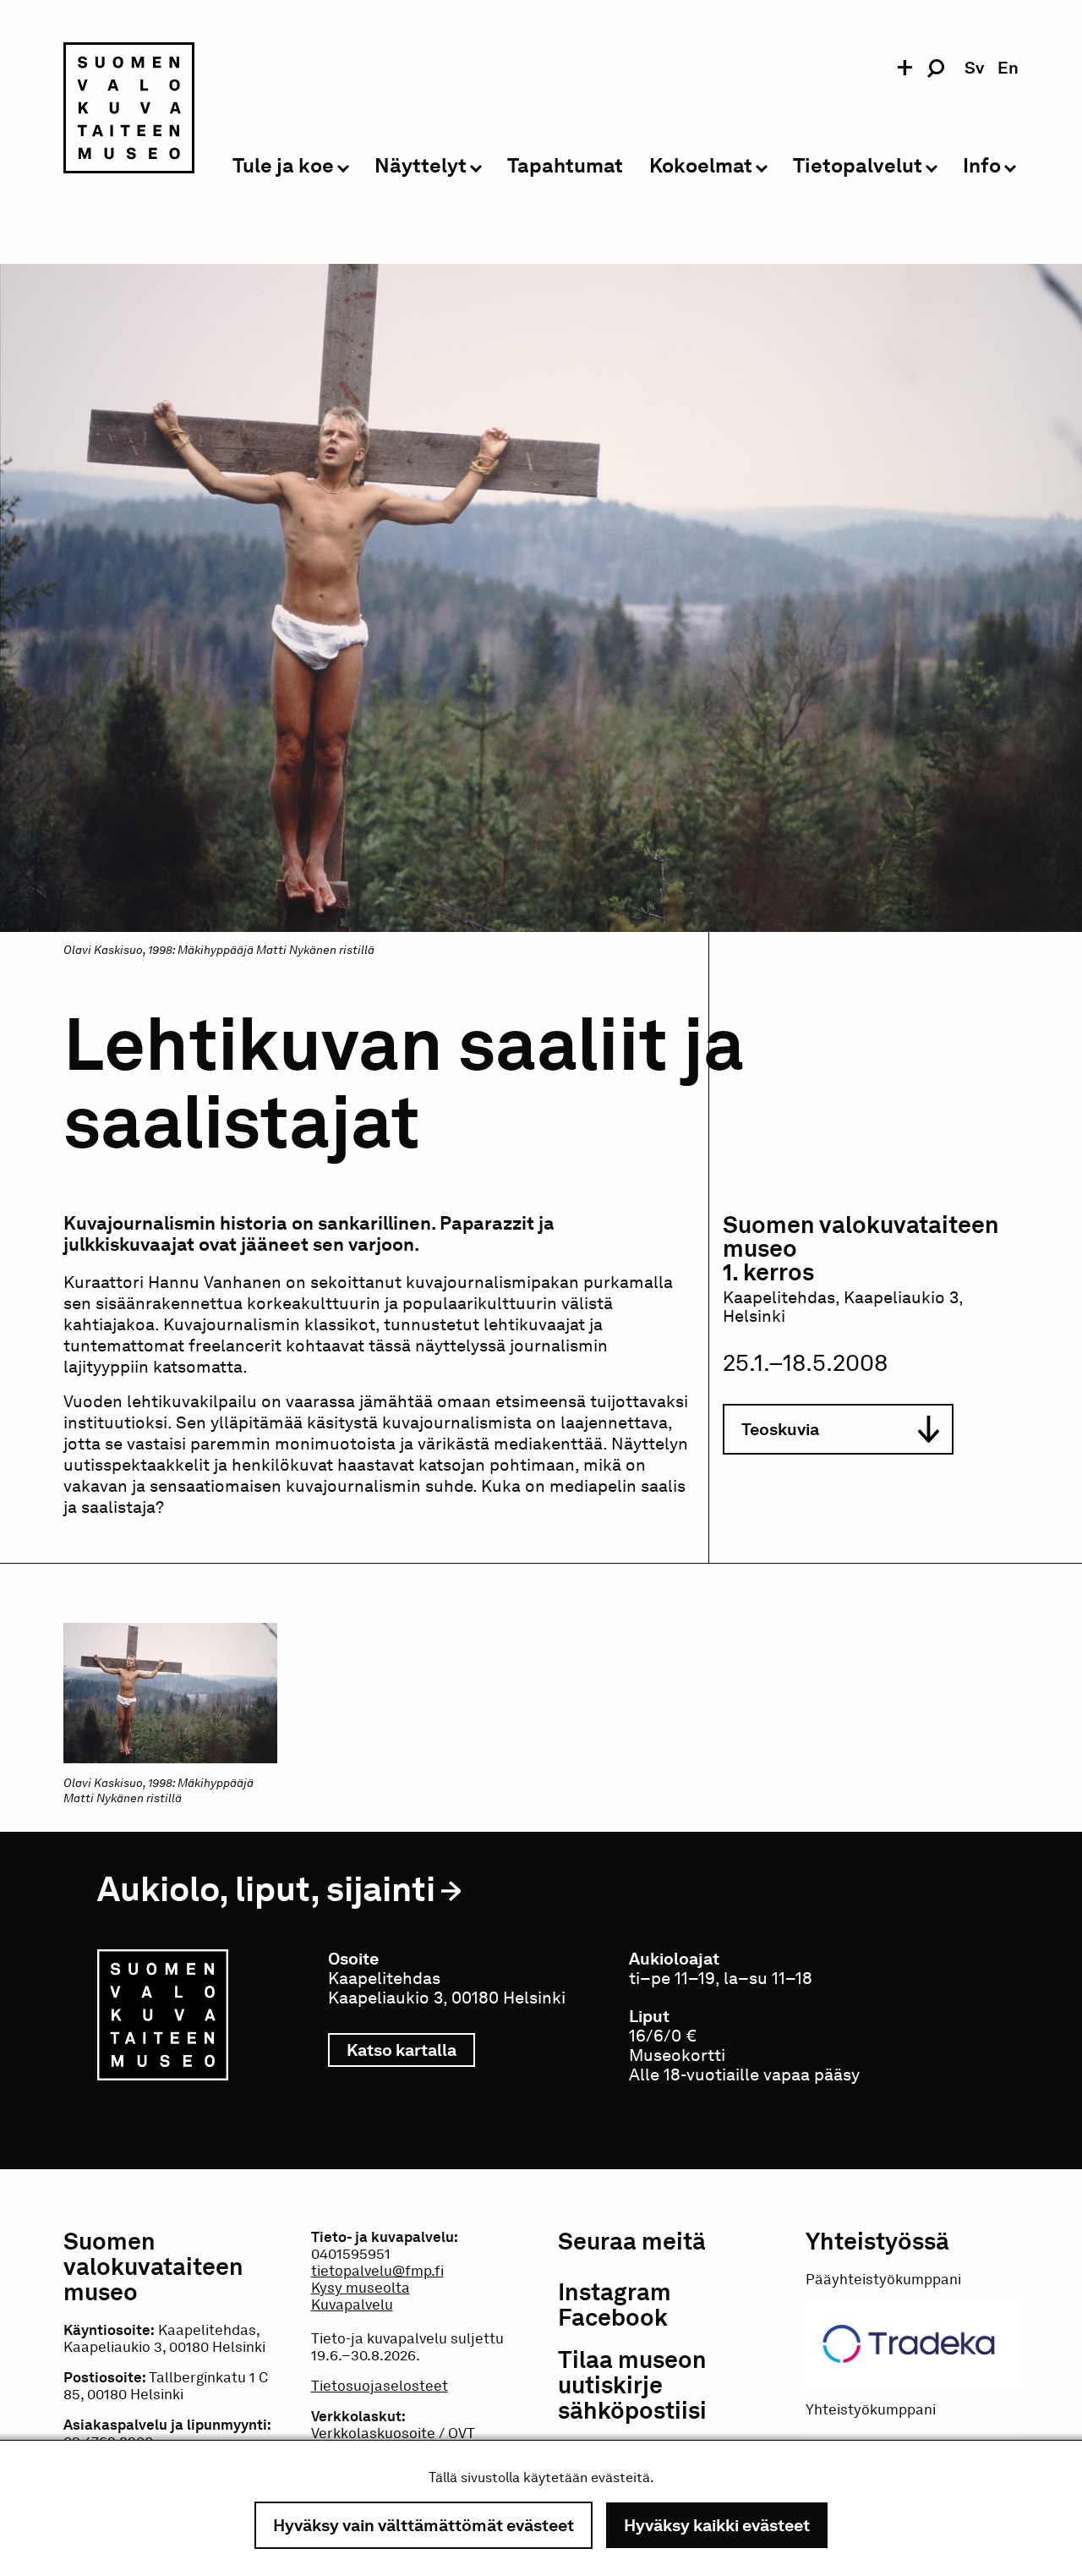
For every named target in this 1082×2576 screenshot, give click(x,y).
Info (982, 166)
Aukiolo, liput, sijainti (266, 1889)
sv (974, 68)
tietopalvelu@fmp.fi (377, 2271)
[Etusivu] (129, 111)
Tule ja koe (283, 166)
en (1008, 68)
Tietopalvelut (858, 166)
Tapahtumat (565, 166)
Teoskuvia (780, 1429)
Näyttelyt (421, 166)
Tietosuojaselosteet (380, 2386)
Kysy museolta (361, 2288)
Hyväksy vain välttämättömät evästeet (424, 2525)
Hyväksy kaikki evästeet (717, 2525)
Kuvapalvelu (352, 2305)
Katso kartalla (411, 2050)
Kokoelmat (701, 166)
